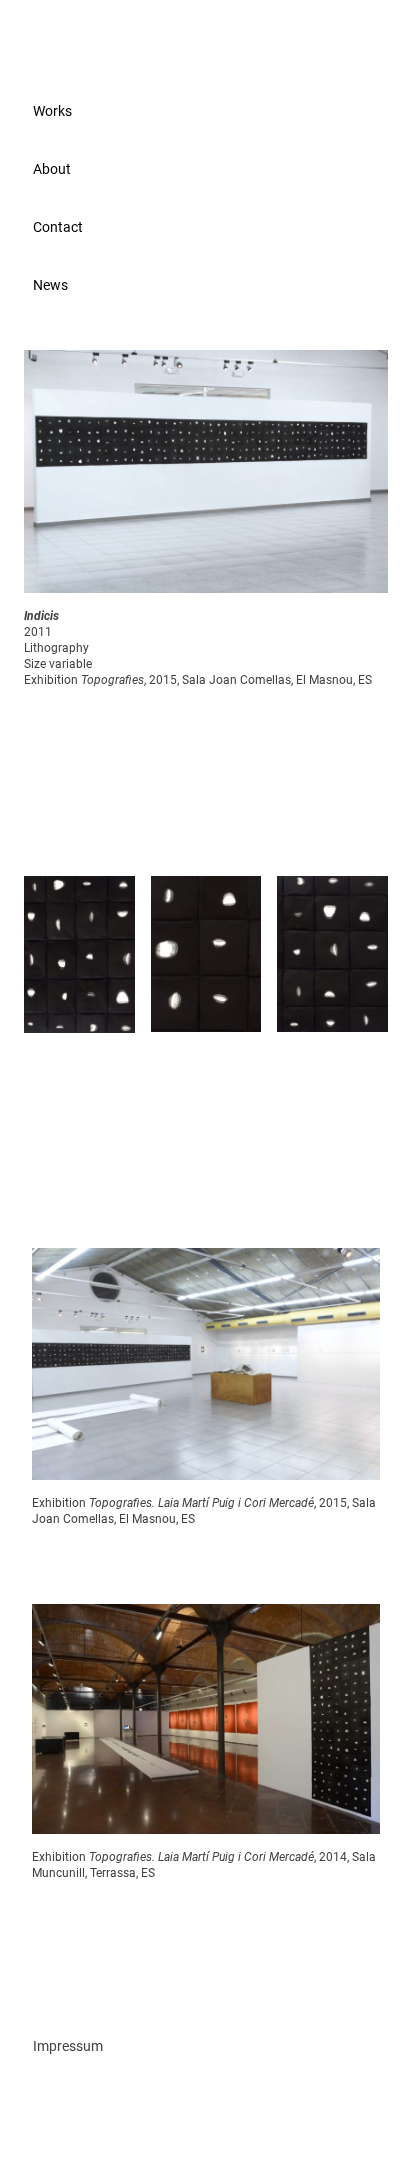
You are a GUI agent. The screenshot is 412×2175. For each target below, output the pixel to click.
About (52, 169)
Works (52, 111)
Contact (58, 227)
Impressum (68, 2046)
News (50, 285)
